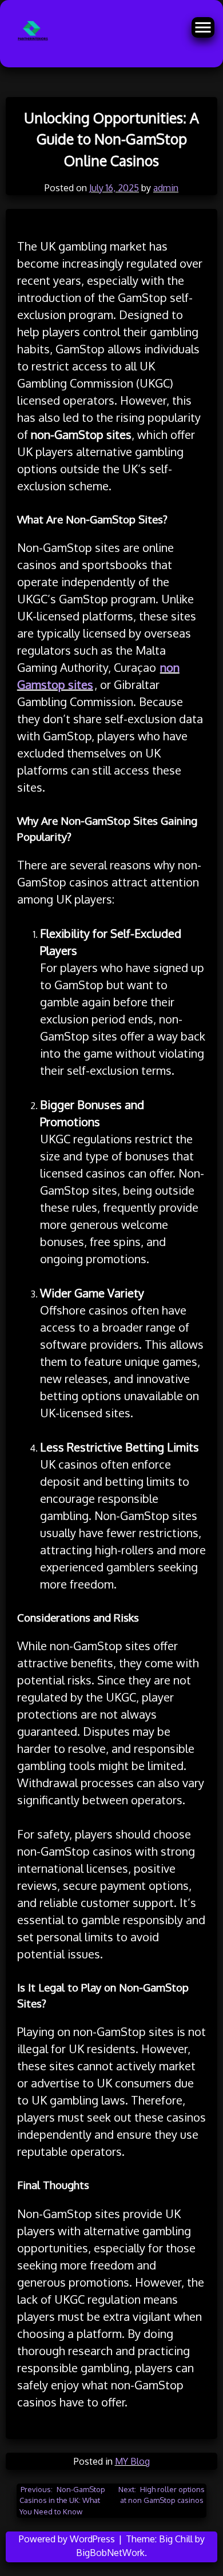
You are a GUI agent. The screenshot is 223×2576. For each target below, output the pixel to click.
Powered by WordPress (68, 2539)
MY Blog (132, 2461)
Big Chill (176, 2539)
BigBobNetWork (110, 2553)
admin (166, 188)
